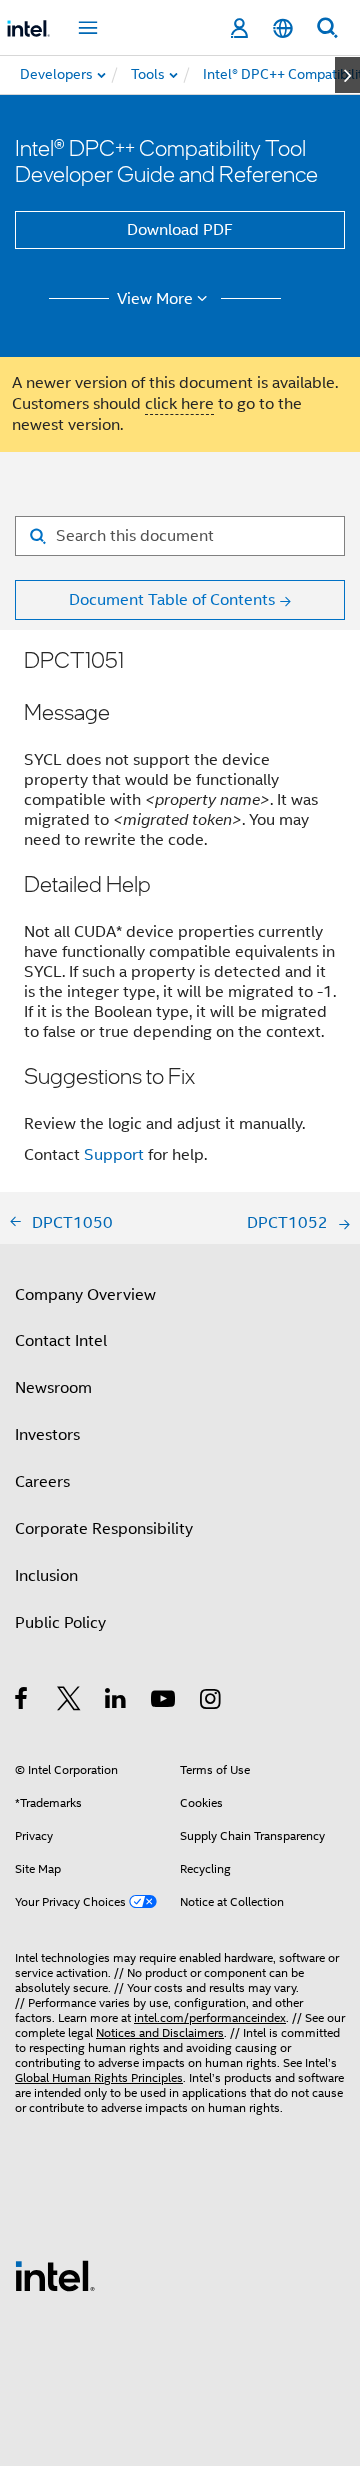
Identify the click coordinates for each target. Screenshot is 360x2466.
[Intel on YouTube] (164, 1702)
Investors (47, 1435)
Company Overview (85, 1295)
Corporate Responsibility (104, 1529)
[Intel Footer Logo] (55, 2275)
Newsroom (53, 1388)
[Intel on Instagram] (211, 1702)
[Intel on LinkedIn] (116, 1702)
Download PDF (180, 230)
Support (114, 1155)
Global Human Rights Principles (99, 2077)
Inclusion (46, 1576)
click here (179, 404)
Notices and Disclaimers (160, 2032)
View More (155, 299)
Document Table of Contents (172, 600)
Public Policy (60, 1623)
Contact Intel (61, 1341)
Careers (42, 1482)
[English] (283, 28)
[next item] (347, 75)
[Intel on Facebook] (22, 1702)
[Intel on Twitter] (69, 1702)
